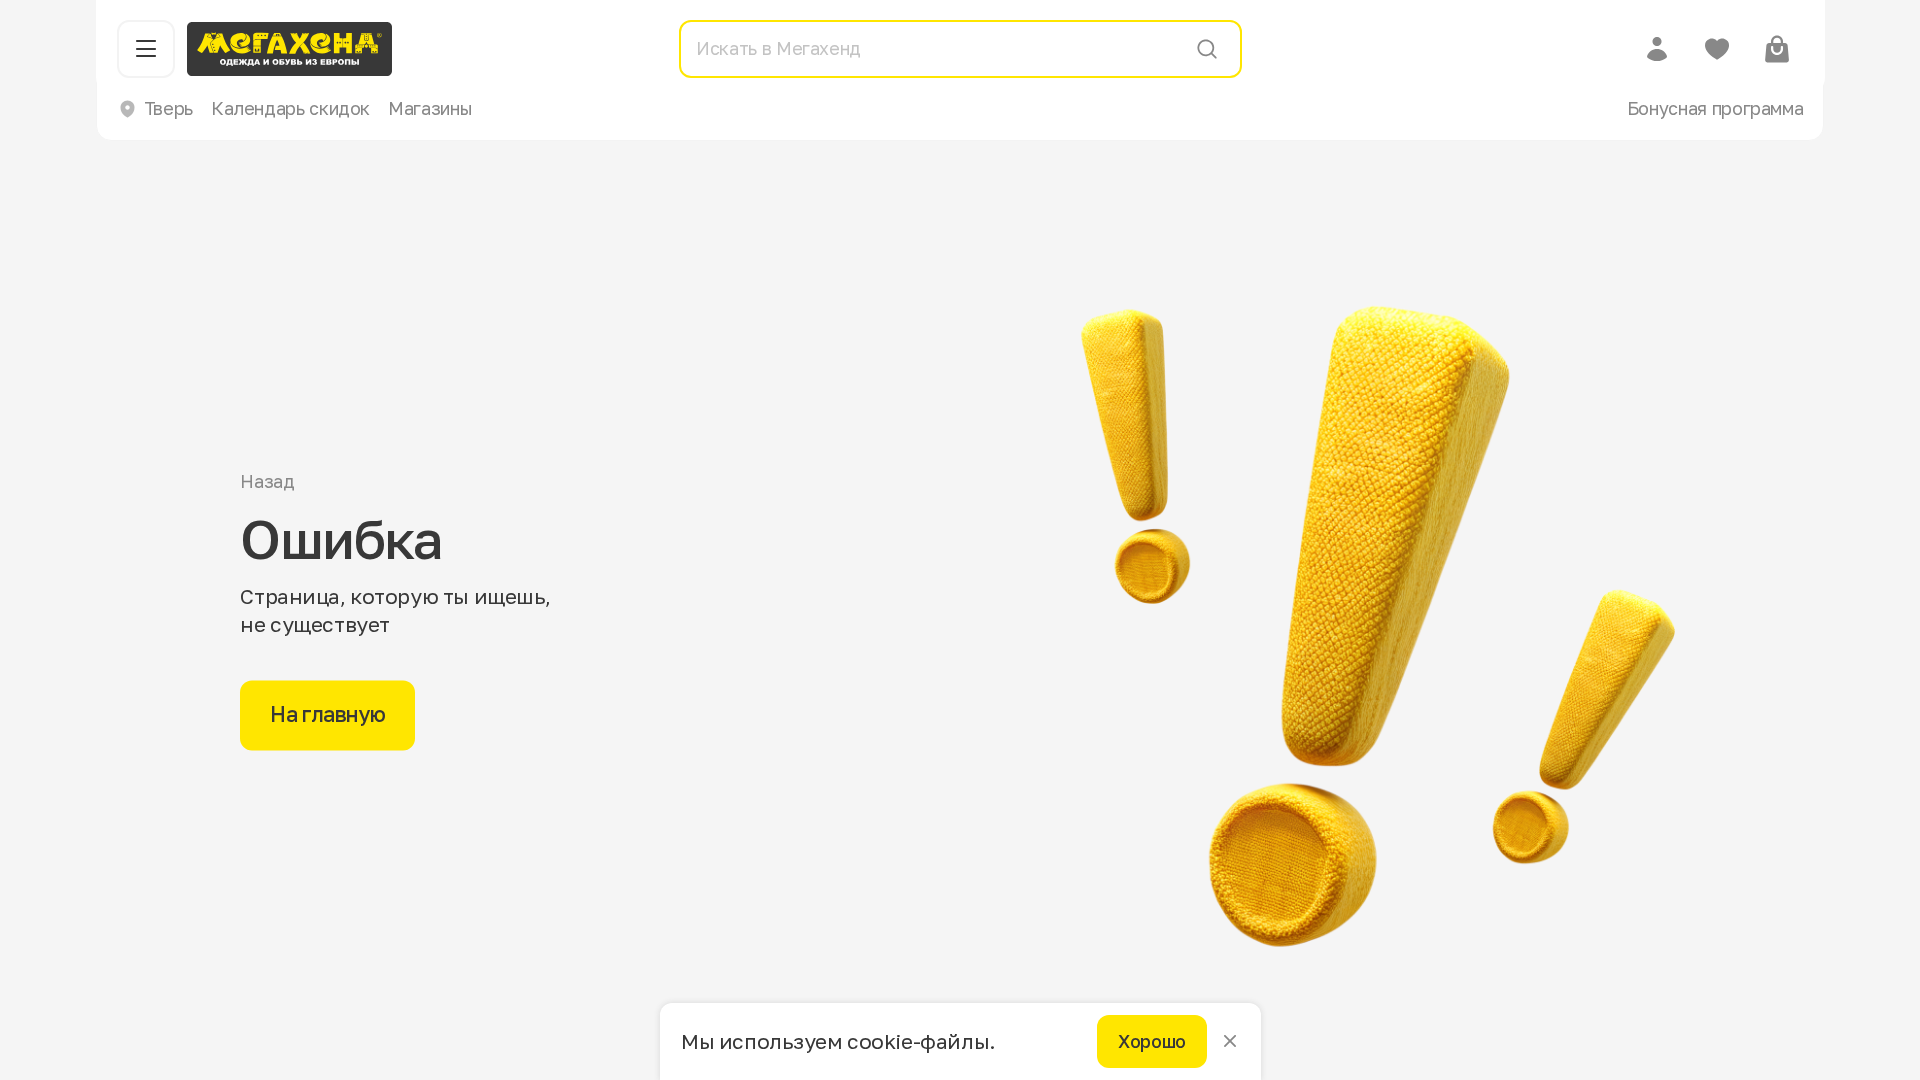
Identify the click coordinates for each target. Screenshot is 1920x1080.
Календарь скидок (290, 108)
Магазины (430, 108)
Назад (267, 482)
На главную (327, 715)
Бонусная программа (1715, 108)
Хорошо (1152, 1041)
